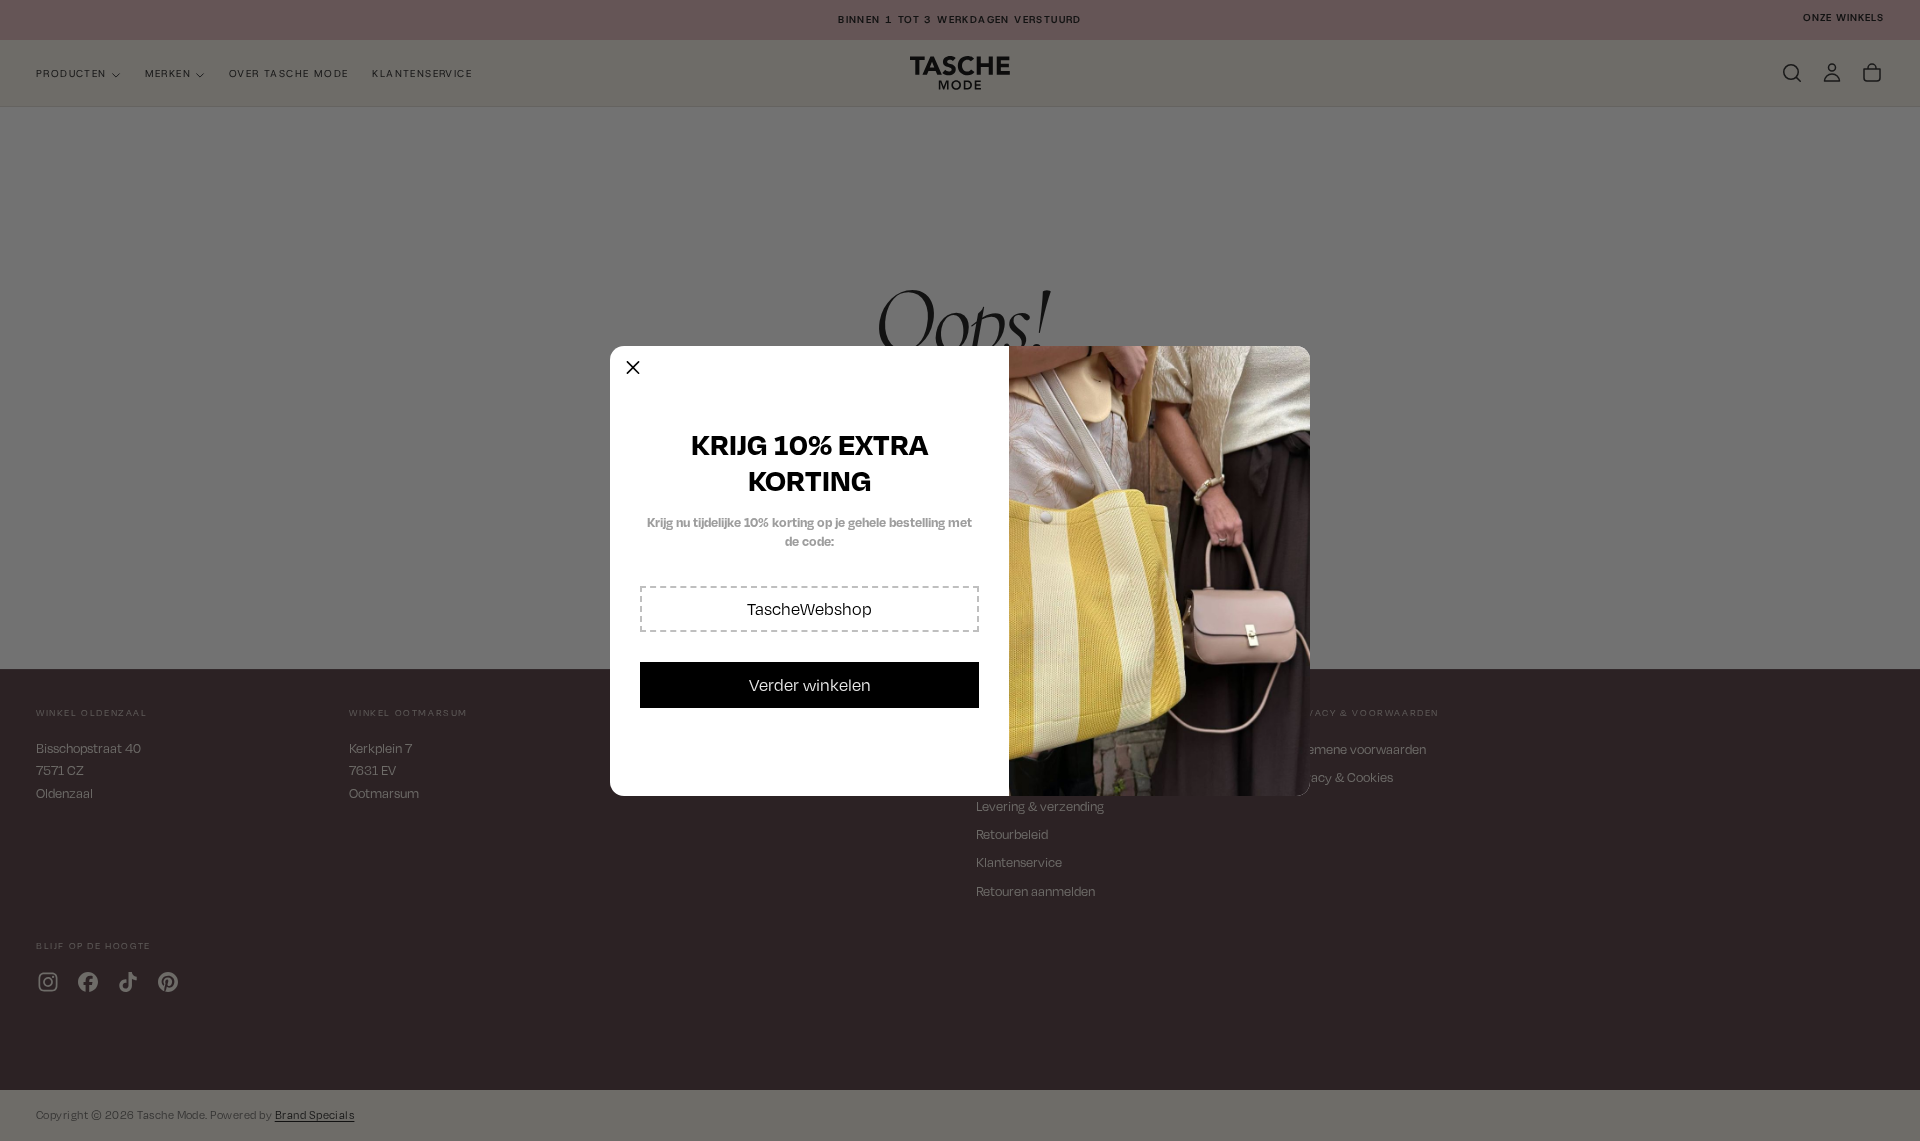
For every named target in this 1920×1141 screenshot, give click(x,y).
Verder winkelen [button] (810, 685)
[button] (809, 609)
